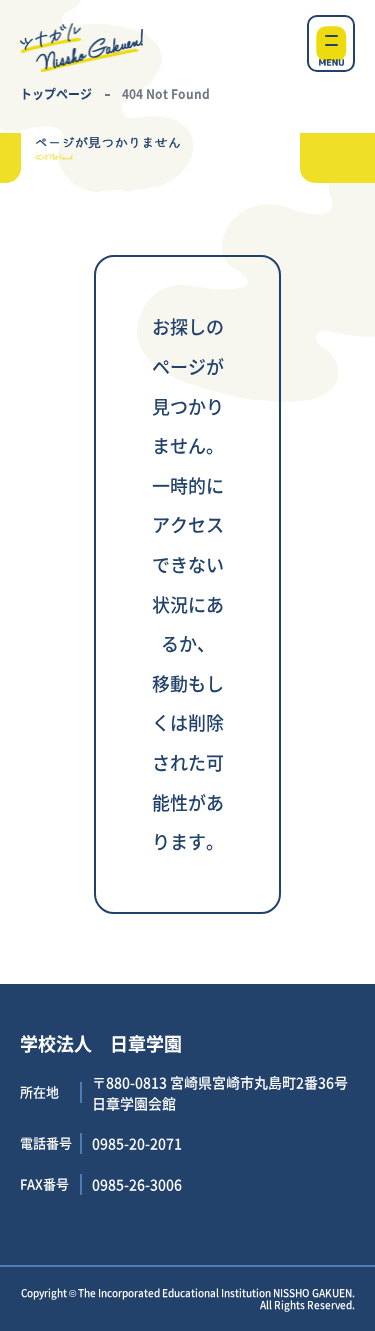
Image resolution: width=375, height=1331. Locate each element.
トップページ (56, 93)
